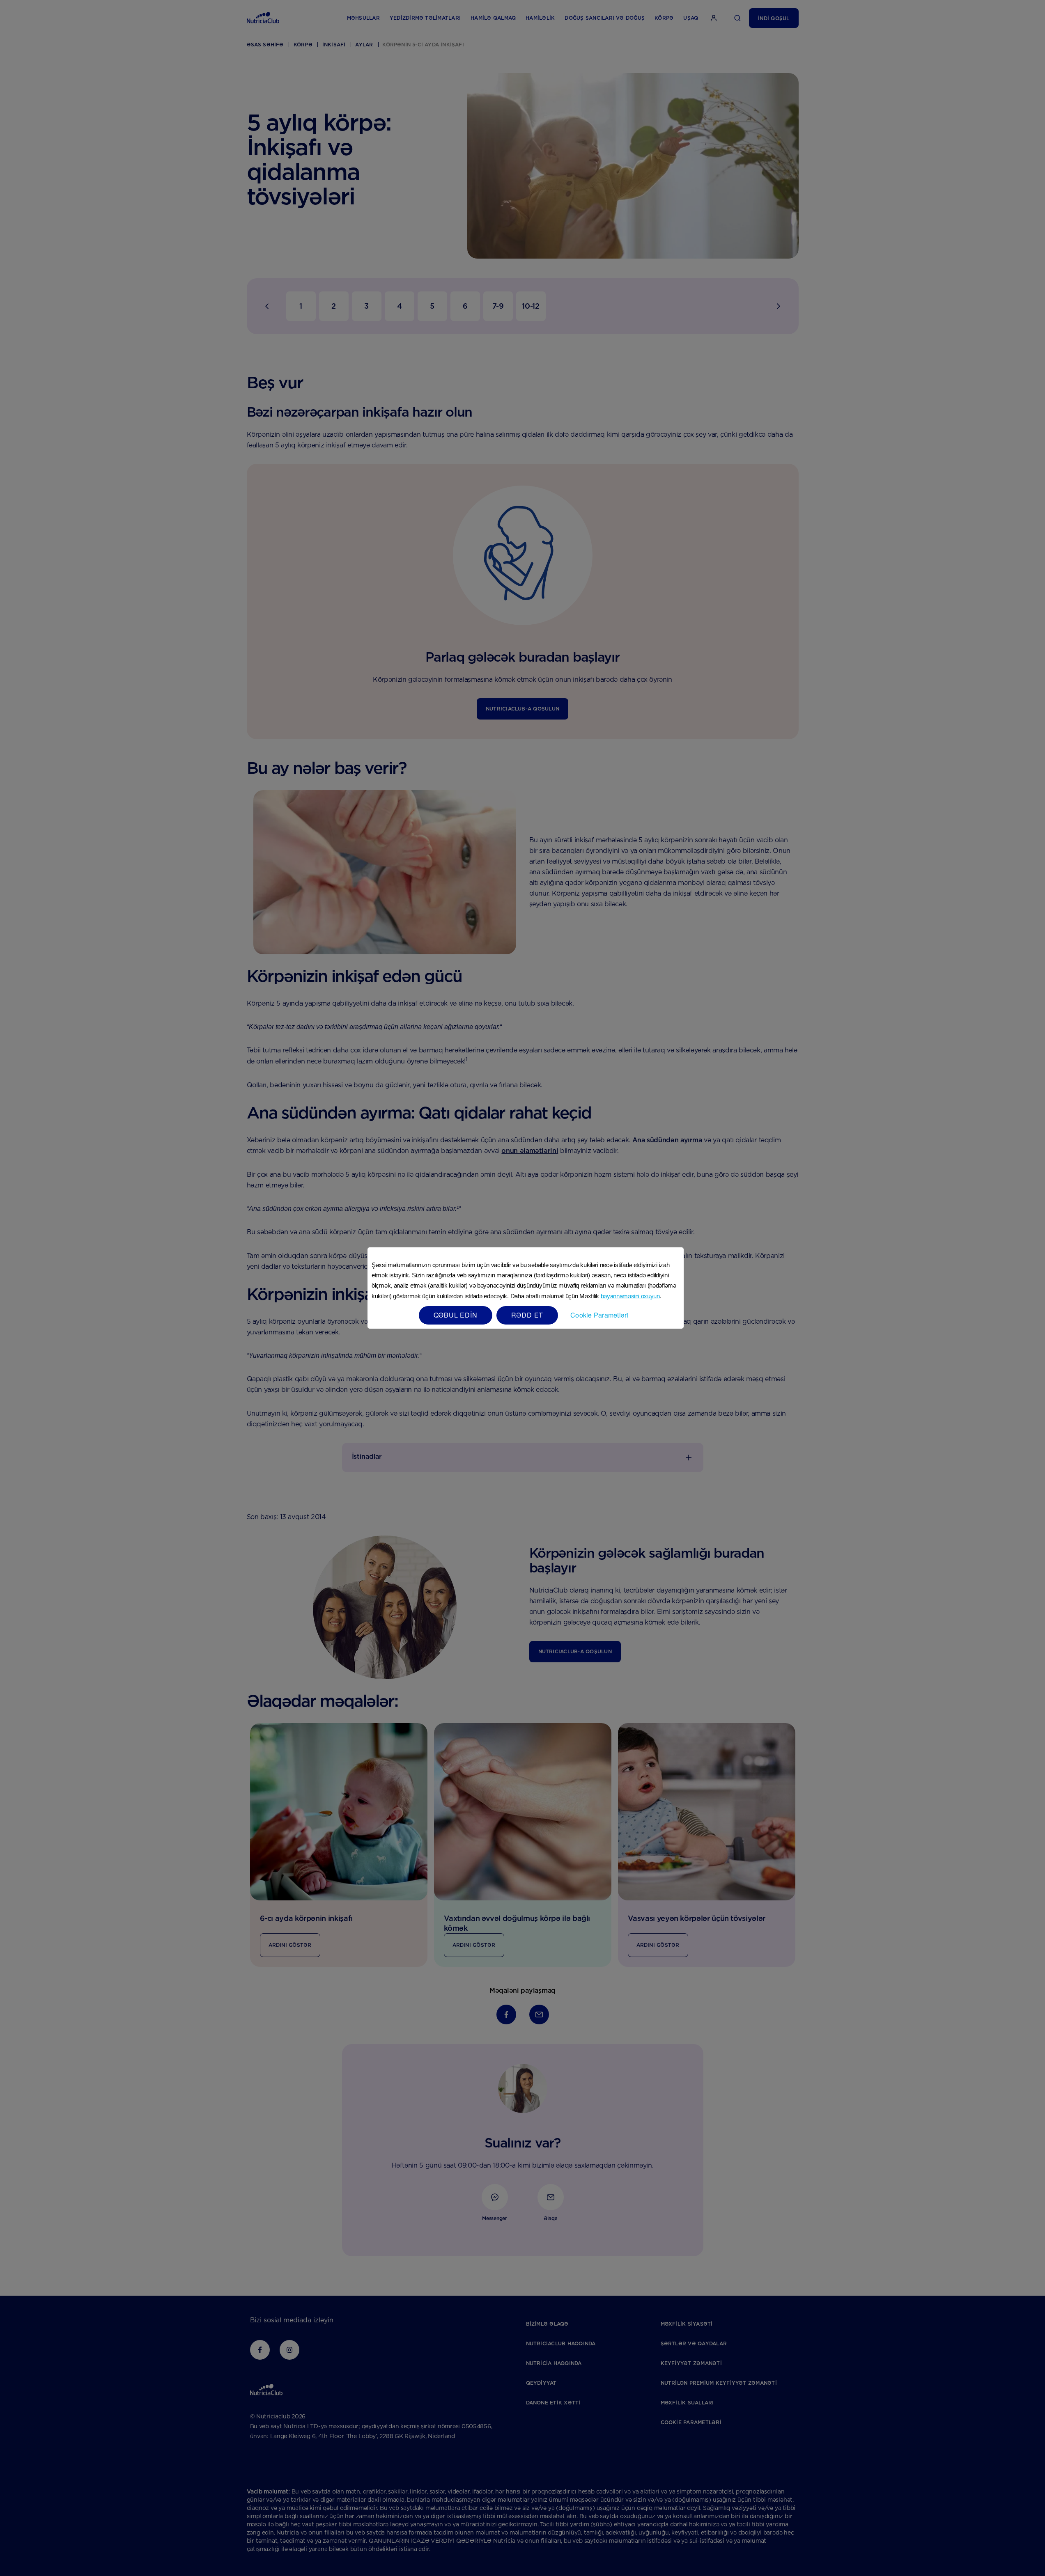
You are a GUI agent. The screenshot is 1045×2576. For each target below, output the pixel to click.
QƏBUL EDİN (456, 1315)
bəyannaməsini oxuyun (630, 1296)
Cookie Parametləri (599, 1315)
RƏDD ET (527, 1315)
